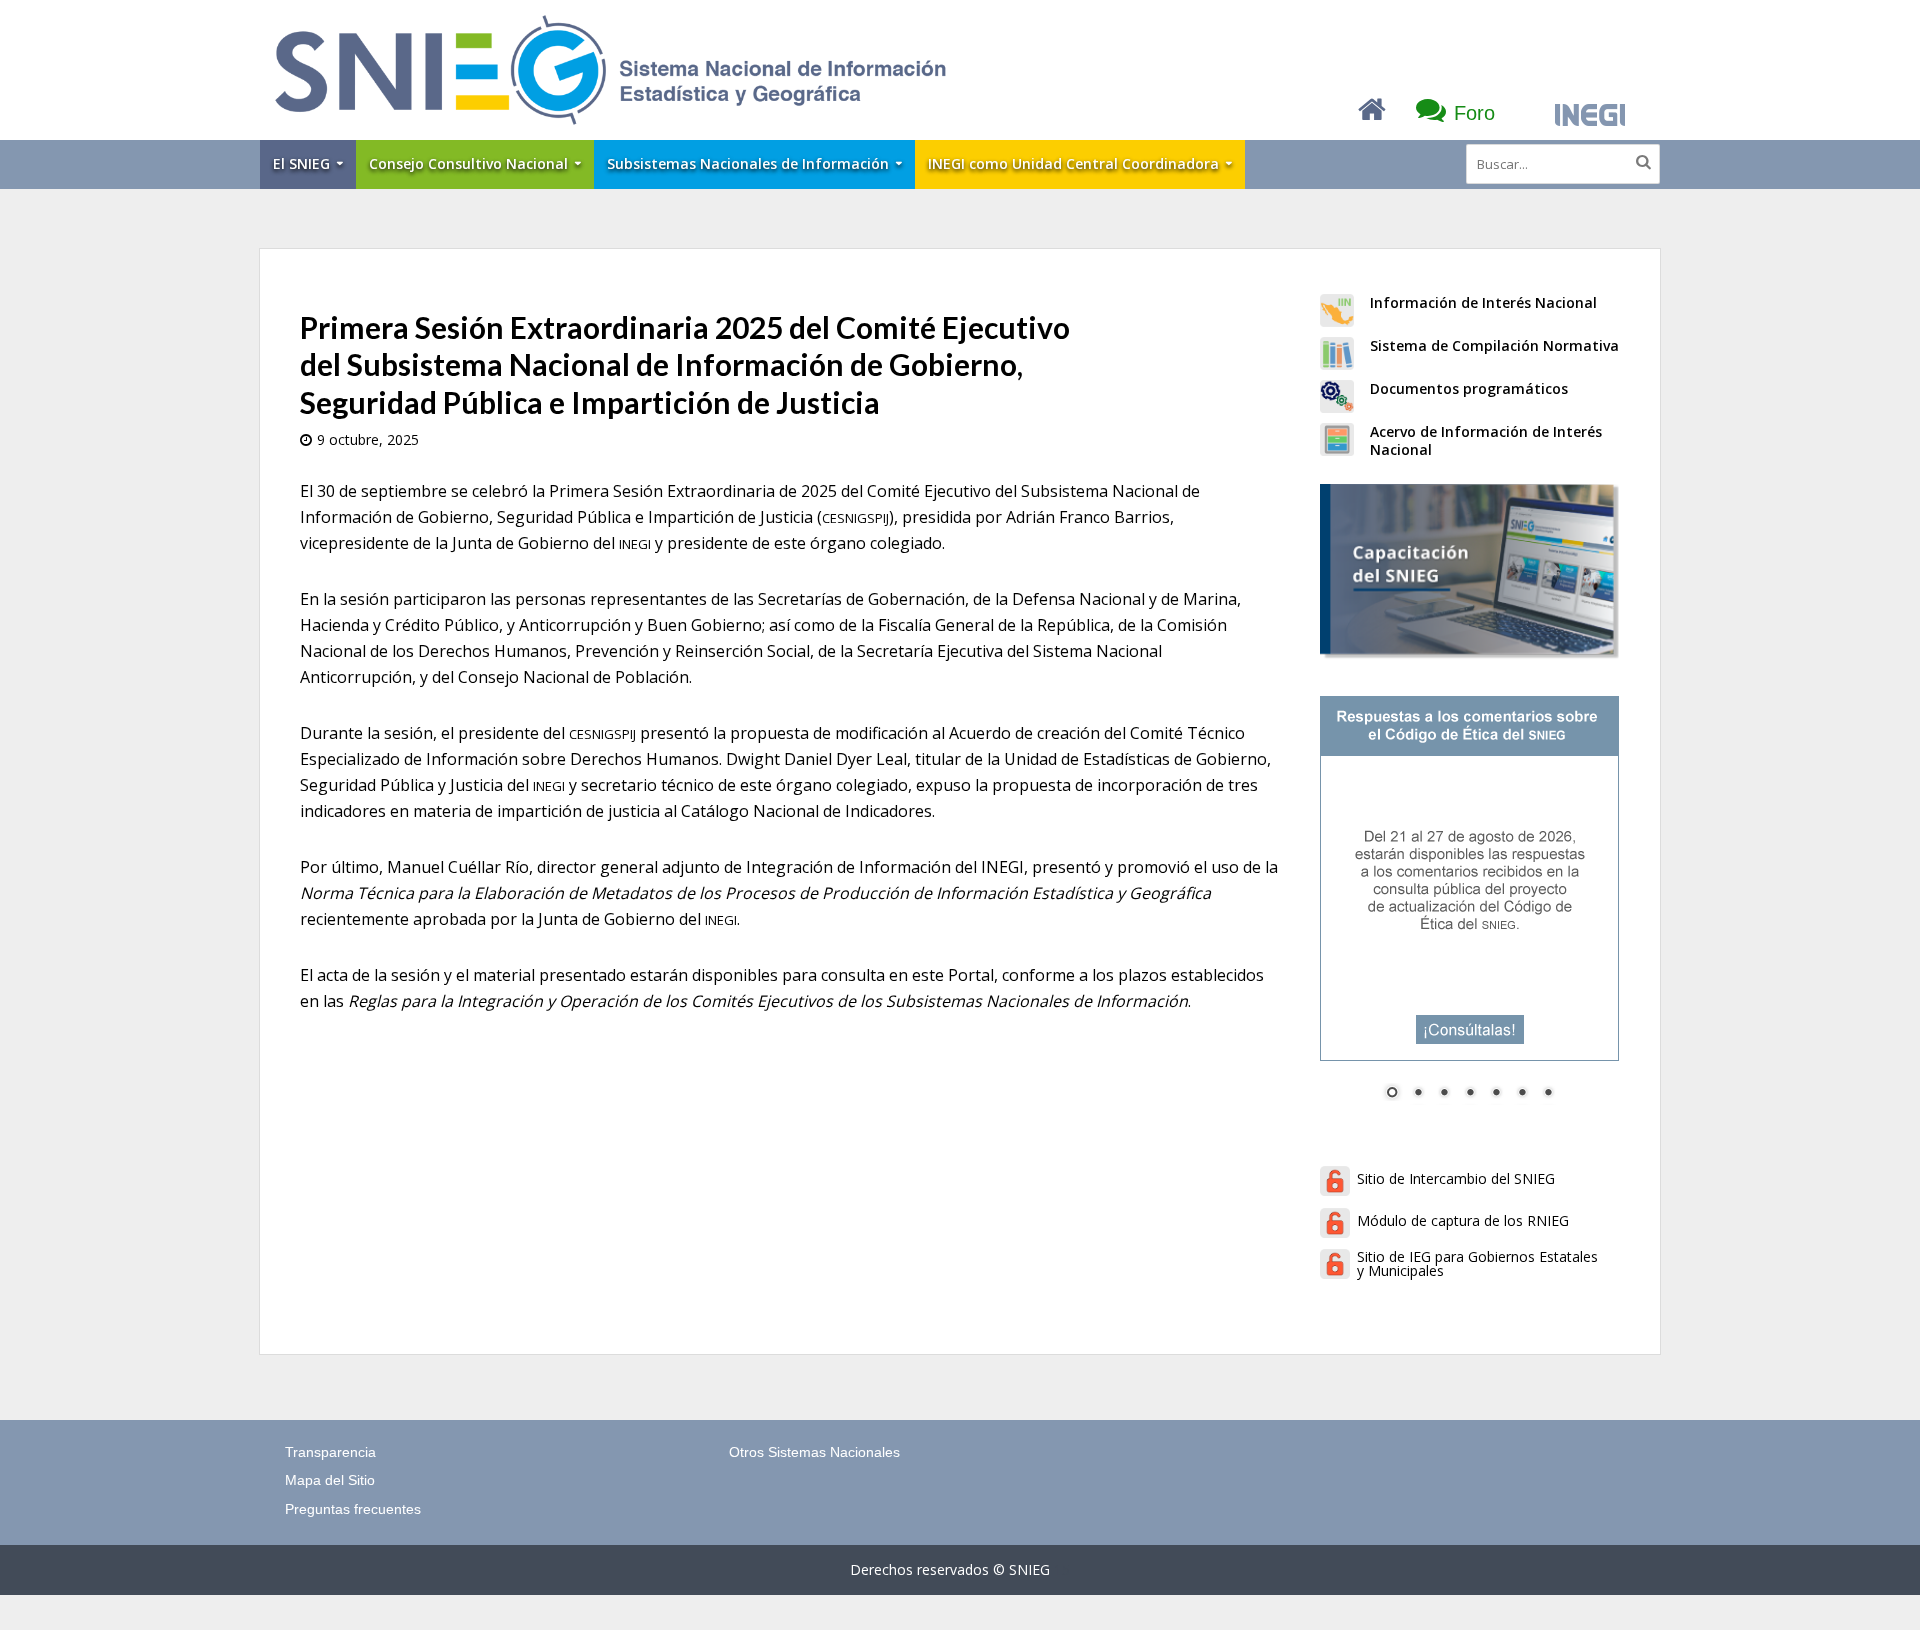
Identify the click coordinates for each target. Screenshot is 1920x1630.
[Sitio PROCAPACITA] (1469, 571)
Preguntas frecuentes (353, 1509)
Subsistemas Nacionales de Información (748, 163)
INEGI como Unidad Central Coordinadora (1073, 163)
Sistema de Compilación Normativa (1494, 345)
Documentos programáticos (1469, 388)
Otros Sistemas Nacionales (814, 1452)
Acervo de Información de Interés (1486, 431)
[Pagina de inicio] (1372, 113)
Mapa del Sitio (330, 1480)
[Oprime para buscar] (1643, 162)
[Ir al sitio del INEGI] (1590, 115)
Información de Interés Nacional (1483, 302)
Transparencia (330, 1452)
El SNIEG (301, 163)
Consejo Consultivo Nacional (468, 163)
